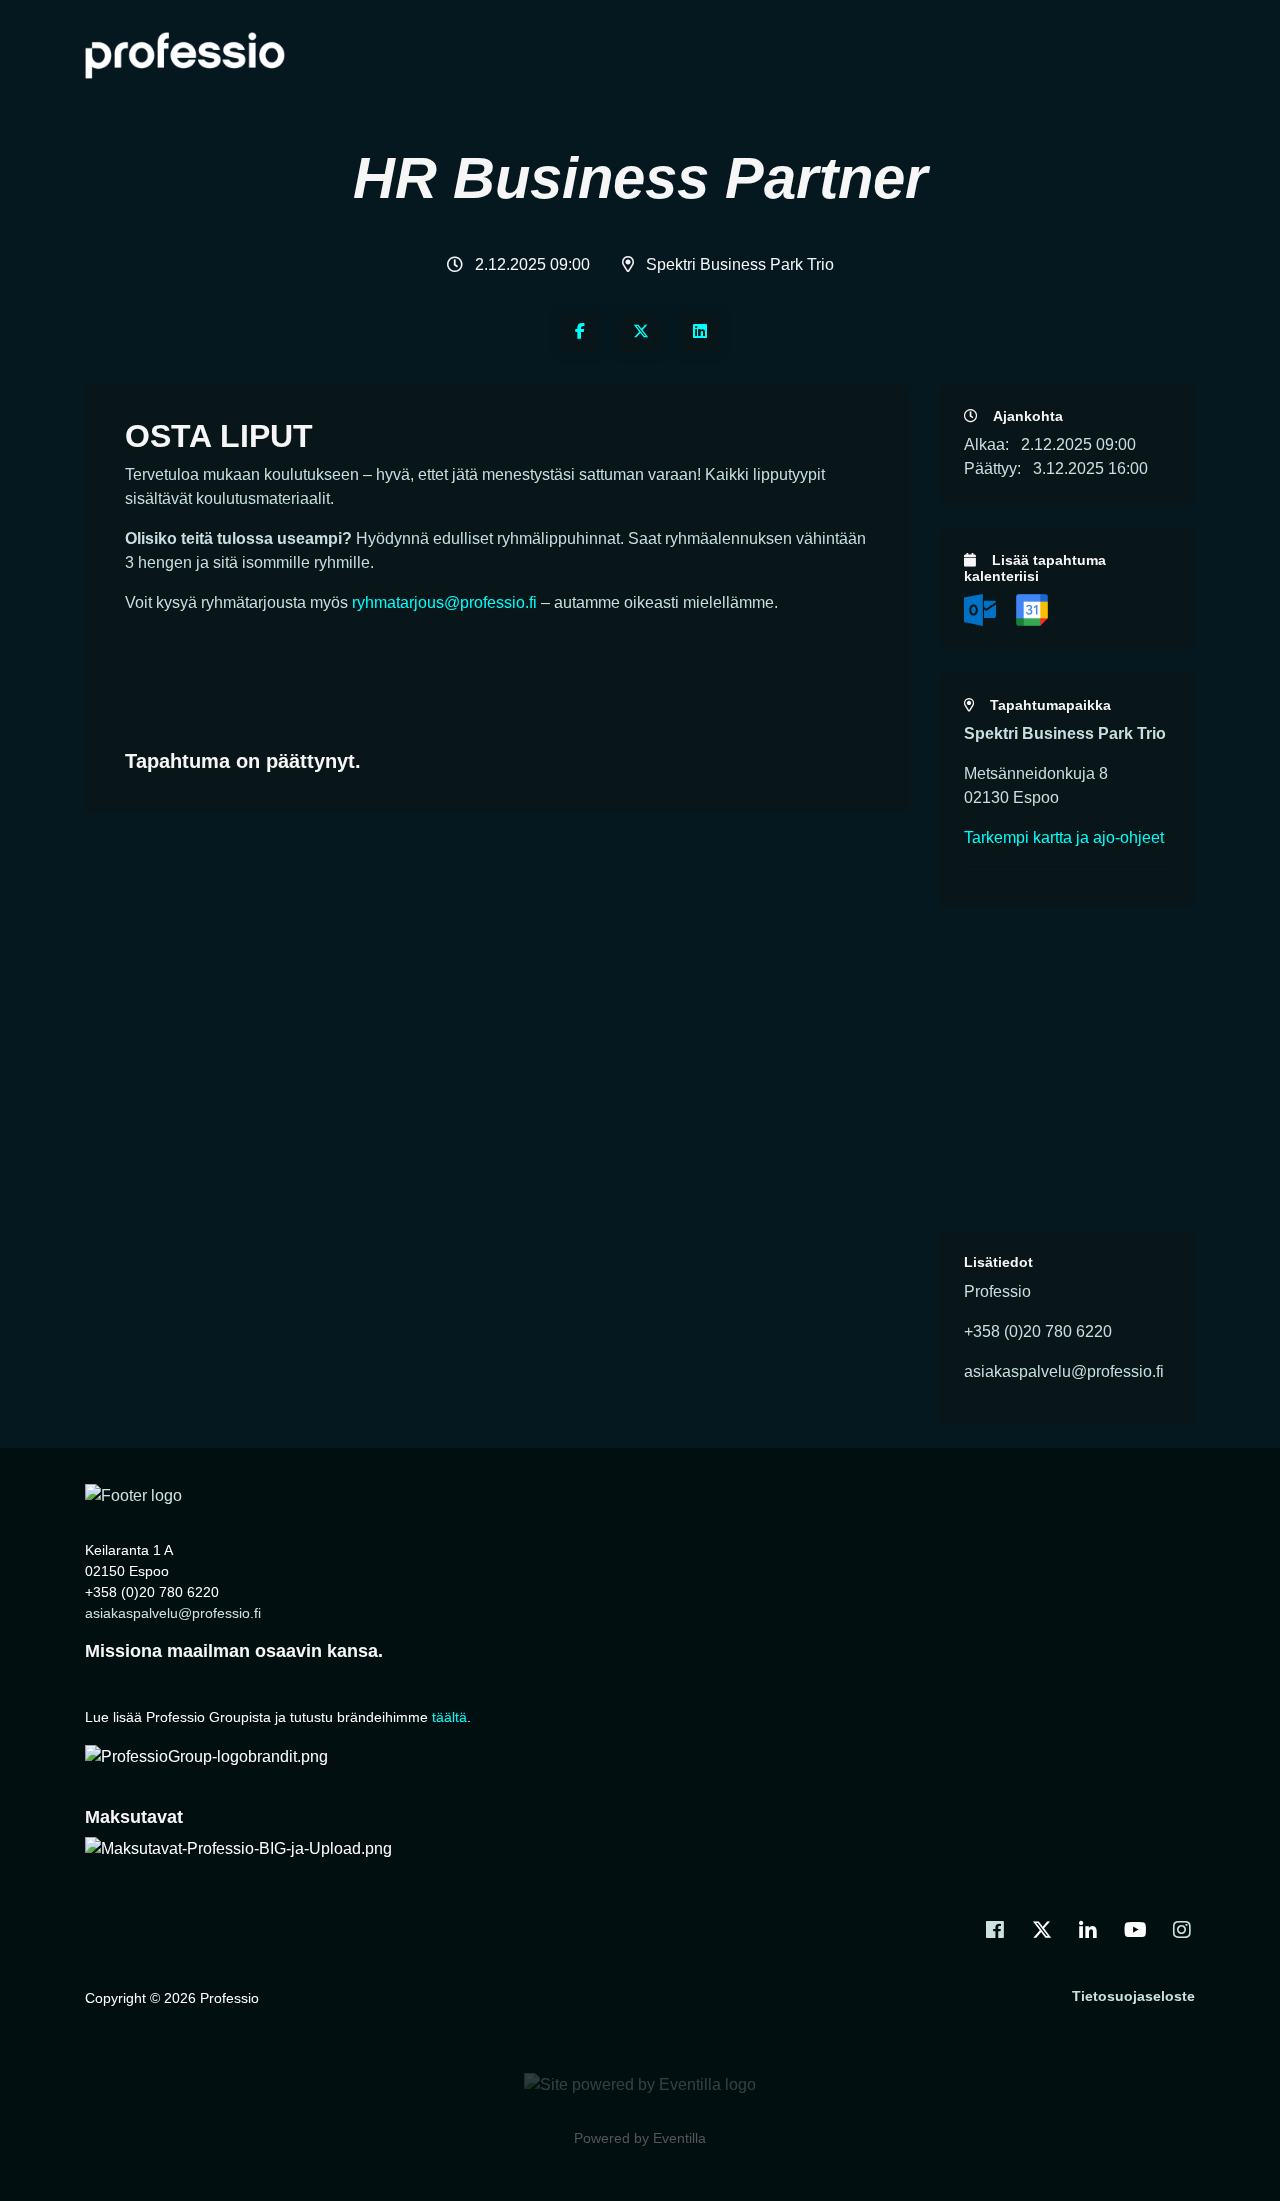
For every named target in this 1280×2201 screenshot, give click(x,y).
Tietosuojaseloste (1133, 1996)
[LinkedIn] (700, 333)
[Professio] (133, 1495)
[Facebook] (580, 333)
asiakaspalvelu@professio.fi (173, 1613)
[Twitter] (640, 333)
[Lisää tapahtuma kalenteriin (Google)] (1032, 608)
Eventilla (679, 2138)
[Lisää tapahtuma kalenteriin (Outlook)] (982, 608)
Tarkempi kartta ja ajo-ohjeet (1064, 837)
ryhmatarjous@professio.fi (444, 602)
